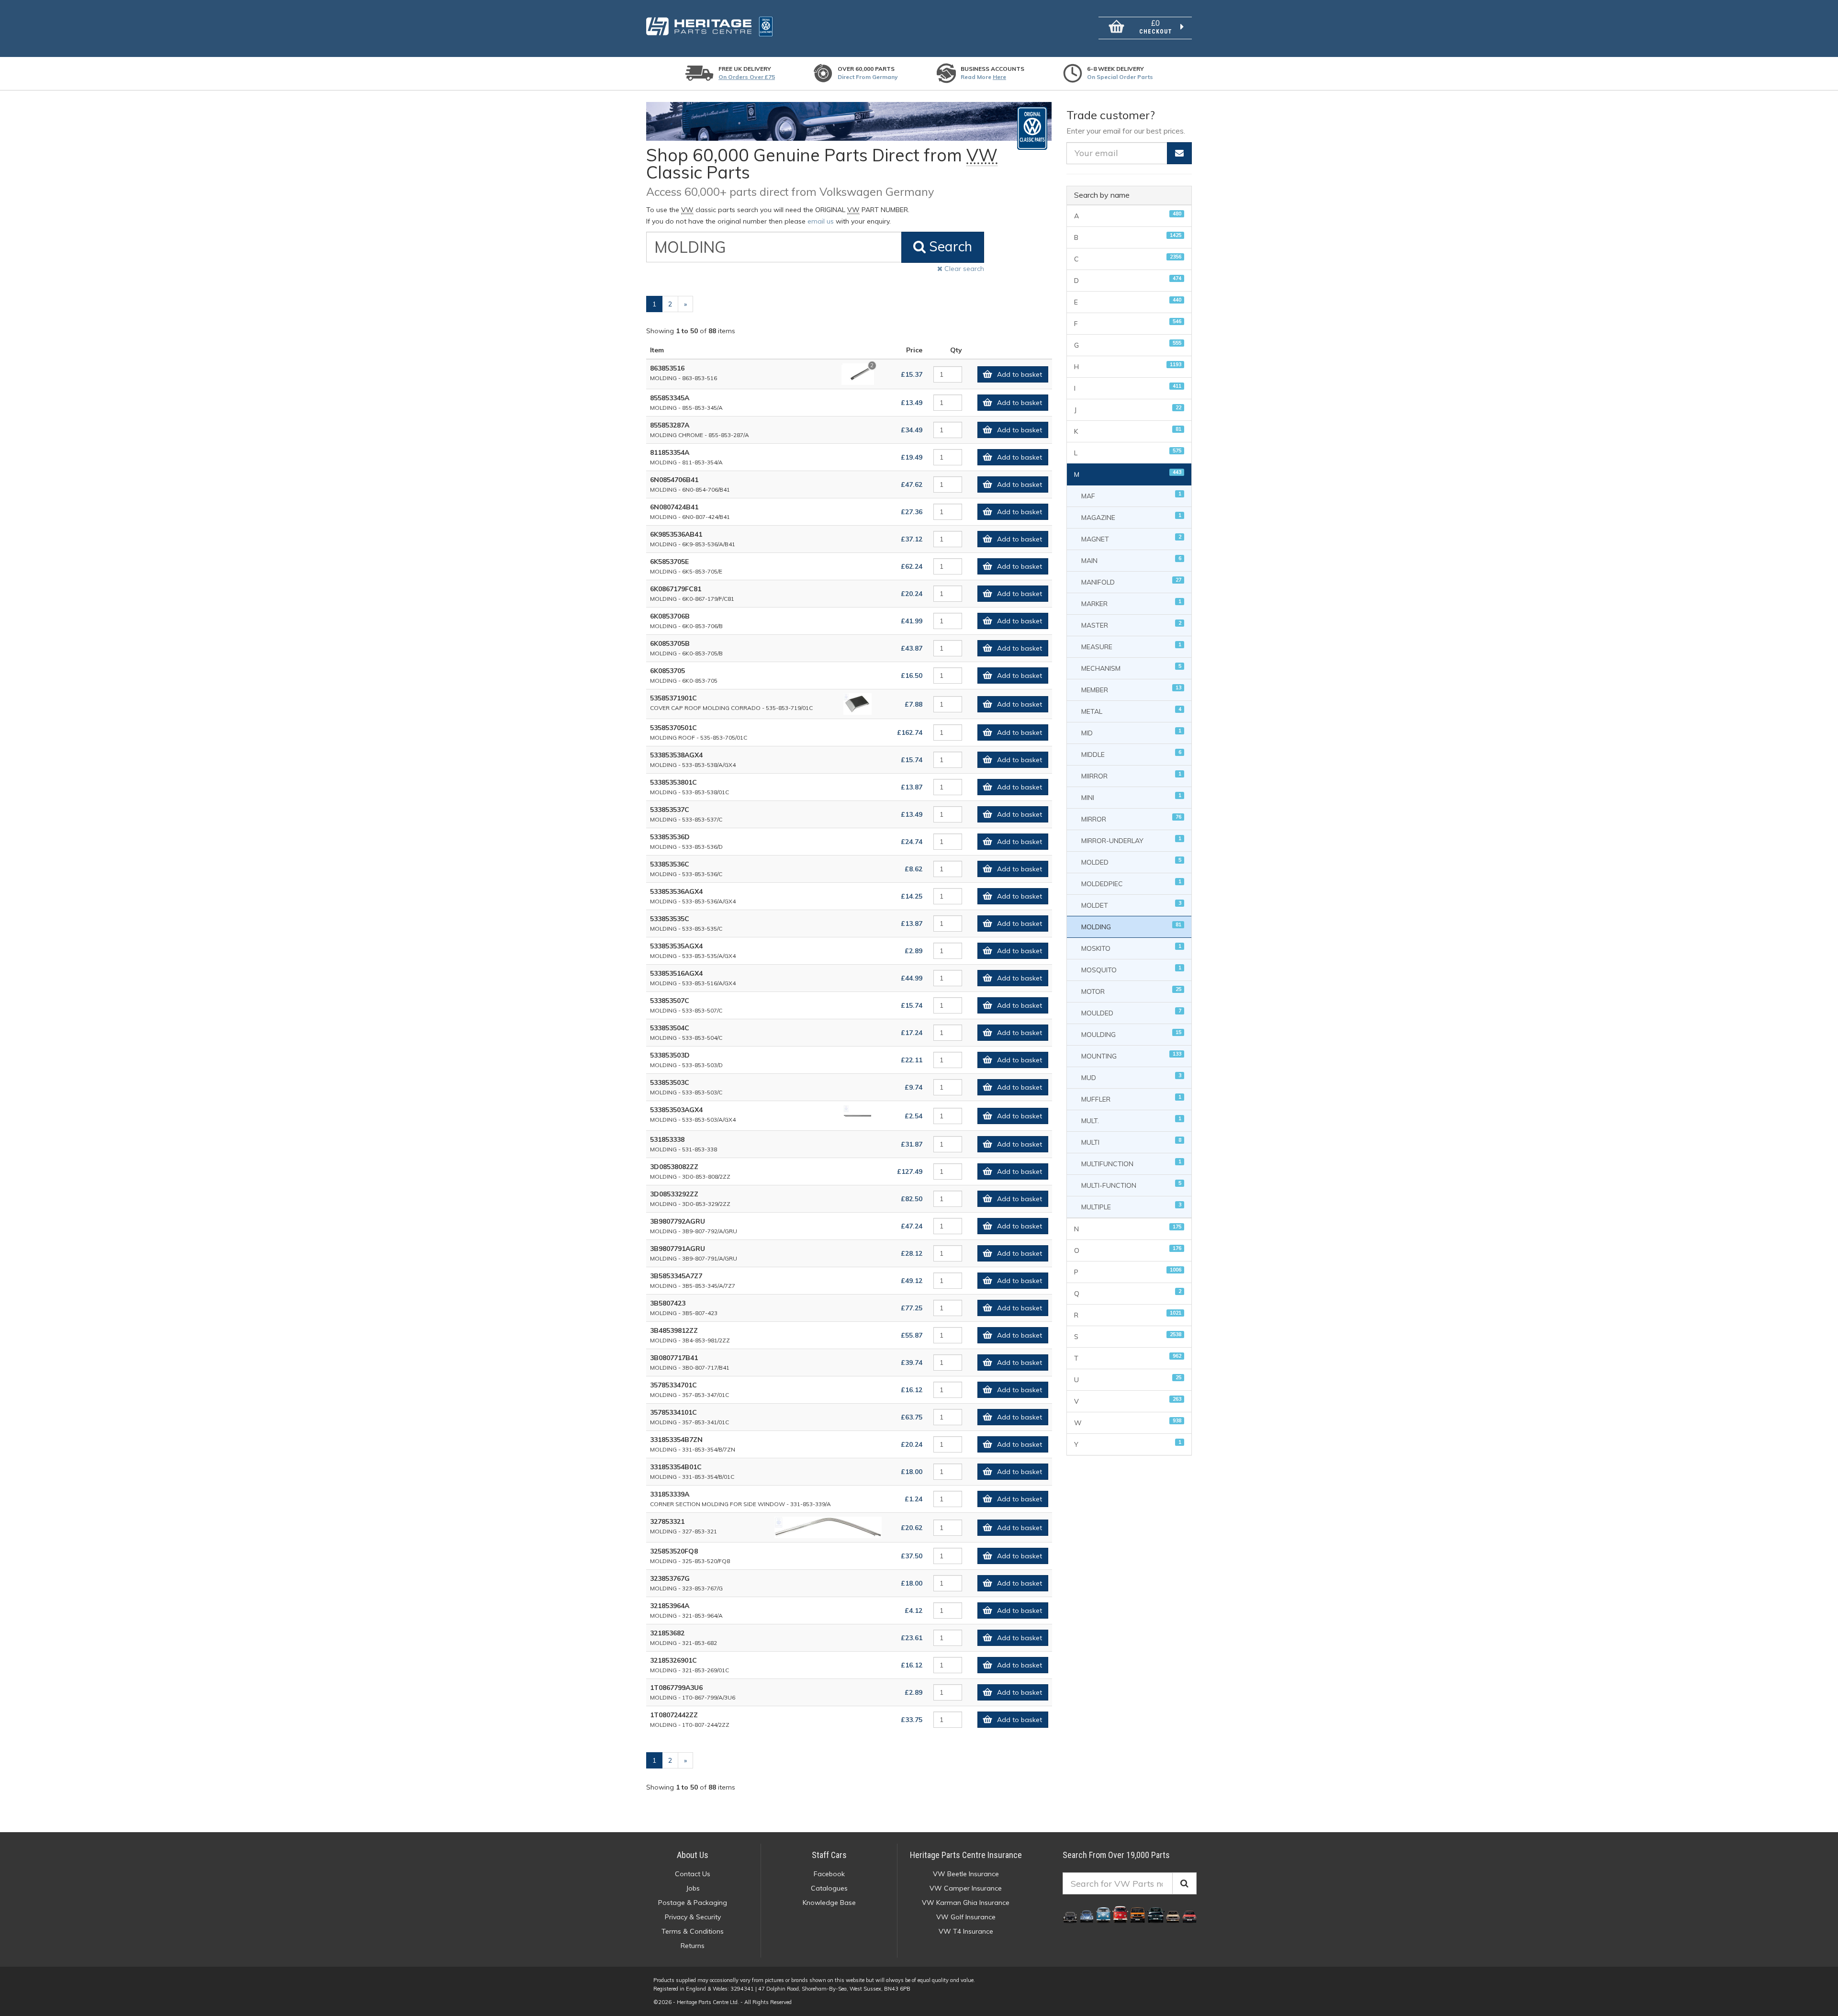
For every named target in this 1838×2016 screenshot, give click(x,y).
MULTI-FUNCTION (1131, 1185)
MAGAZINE (1131, 517)
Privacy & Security (693, 1917)
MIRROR (1131, 818)
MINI (1131, 797)
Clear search (963, 269)
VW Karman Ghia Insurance (966, 1903)
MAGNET (1131, 538)
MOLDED (1131, 862)
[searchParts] (1184, 1883)
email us (821, 221)
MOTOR (1131, 991)
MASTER (1131, 625)
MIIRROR (1131, 775)
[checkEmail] (1179, 153)
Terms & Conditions (693, 1931)
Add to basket (1020, 374)
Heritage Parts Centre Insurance (966, 1855)
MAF (1131, 495)
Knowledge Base (829, 1903)
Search (949, 246)
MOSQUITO (1131, 969)
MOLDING (1131, 926)
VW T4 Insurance (966, 1931)
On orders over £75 (747, 77)
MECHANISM (1131, 668)
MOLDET (1131, 905)
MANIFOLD (1131, 581)
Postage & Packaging (693, 1903)
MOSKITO (1131, 948)
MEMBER (1131, 689)
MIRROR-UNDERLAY (1131, 840)
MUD (1131, 1077)
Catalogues (829, 1888)
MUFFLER (1131, 1098)
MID (1131, 732)
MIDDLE (1131, 754)
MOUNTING (1131, 1055)
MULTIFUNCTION (1131, 1163)
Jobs (693, 1888)
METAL (1131, 711)
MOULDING (1131, 1034)
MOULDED (1131, 1012)
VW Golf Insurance (966, 1917)
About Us (693, 1855)
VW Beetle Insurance (966, 1874)
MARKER (1131, 603)
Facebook (829, 1874)
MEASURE (1131, 646)
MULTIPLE (1131, 1206)
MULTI (1131, 1142)
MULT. (1131, 1120)
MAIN (1131, 560)
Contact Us (693, 1874)
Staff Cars (829, 1855)
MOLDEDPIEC (1131, 883)
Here (999, 77)
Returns (693, 1946)
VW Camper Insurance (966, 1888)
